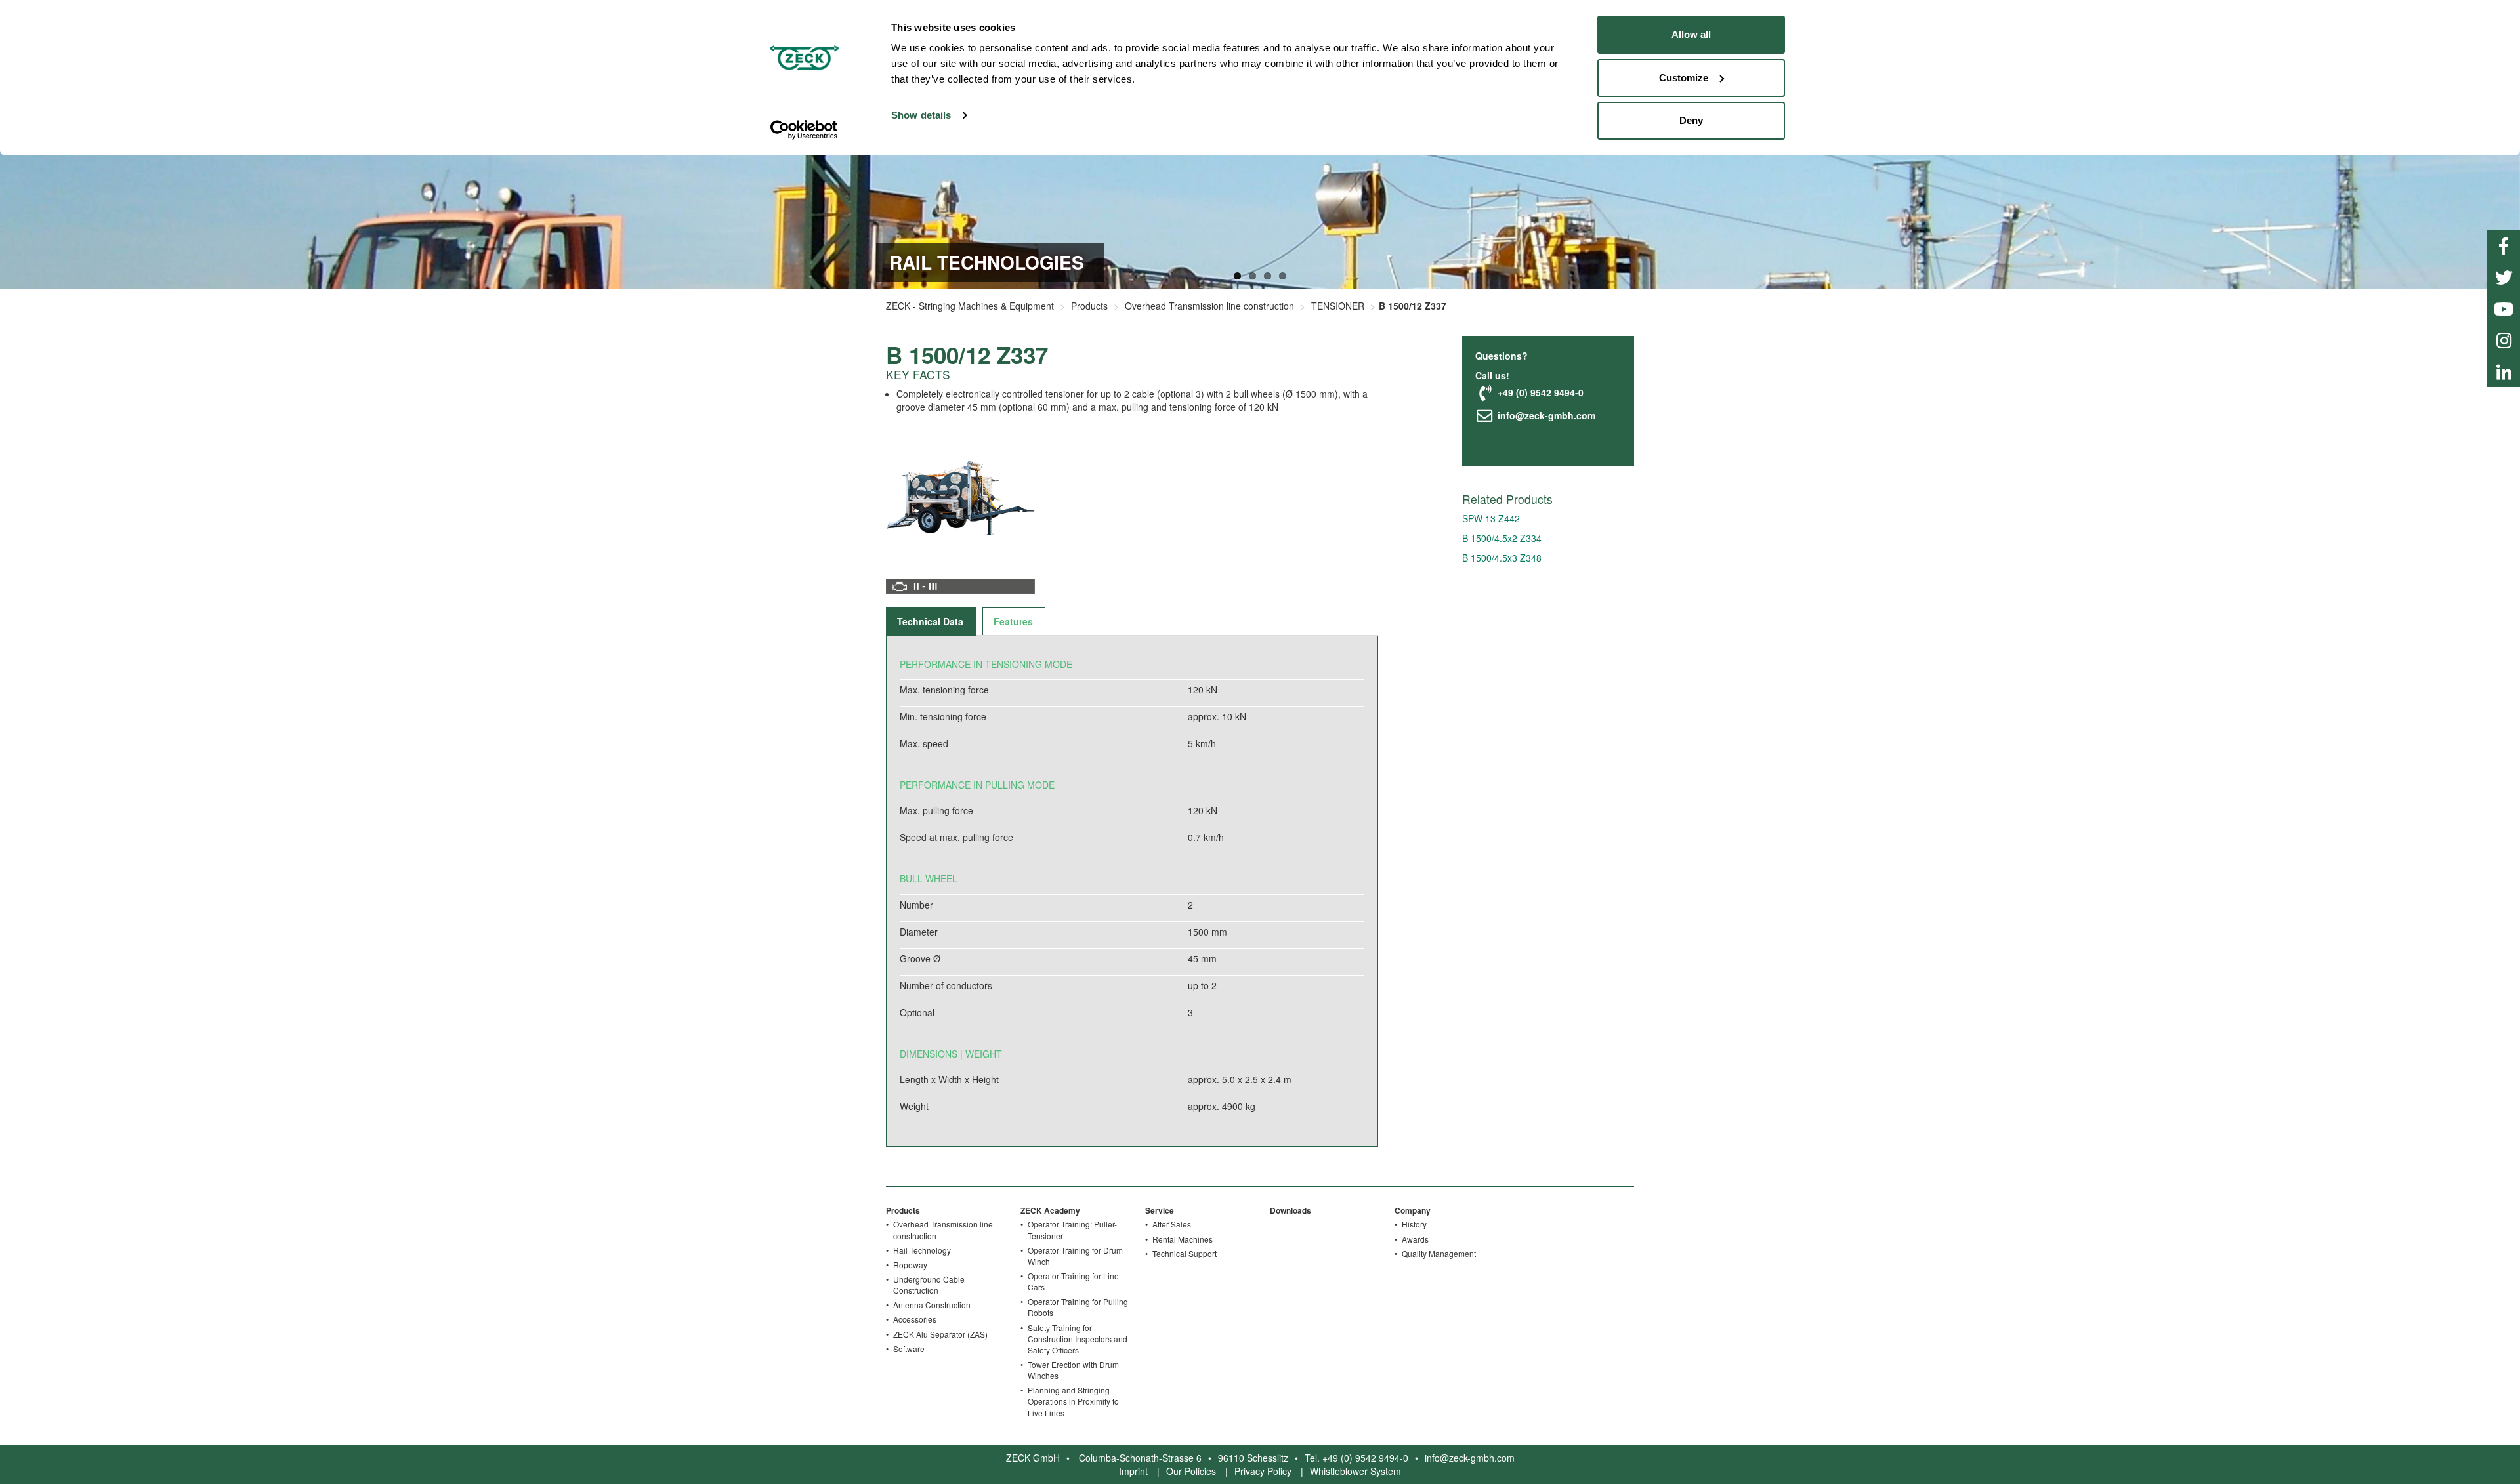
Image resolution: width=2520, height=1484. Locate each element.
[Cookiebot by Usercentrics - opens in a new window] (804, 130)
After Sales (1172, 1224)
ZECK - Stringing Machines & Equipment (970, 306)
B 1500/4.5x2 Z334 (1502, 538)
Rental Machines (1183, 1239)
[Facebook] (2504, 245)
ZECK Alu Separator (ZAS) (940, 1334)
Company (1413, 1210)
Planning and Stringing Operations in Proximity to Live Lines (1073, 1401)
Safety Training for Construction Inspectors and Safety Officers (1078, 1339)
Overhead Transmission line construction (1209, 306)
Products (1089, 306)
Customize (1684, 78)
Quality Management (1439, 1253)
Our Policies (1191, 1471)
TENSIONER (1338, 306)
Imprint (1133, 1471)
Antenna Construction (932, 1305)
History (1414, 1224)
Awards (1415, 1239)
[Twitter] (2504, 277)
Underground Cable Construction (929, 1285)
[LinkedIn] (2504, 371)
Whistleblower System (1355, 1471)
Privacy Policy (1263, 1471)
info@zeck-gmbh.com (1545, 415)
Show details (921, 115)
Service (1160, 1210)
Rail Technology (922, 1250)
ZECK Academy (1050, 1210)
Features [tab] (1013, 621)
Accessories (915, 1319)
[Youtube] (2504, 308)
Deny (1691, 120)
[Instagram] (2504, 340)
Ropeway (910, 1265)
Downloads (1291, 1210)
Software (909, 1349)
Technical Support (1185, 1253)
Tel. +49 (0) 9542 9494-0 (1356, 1458)
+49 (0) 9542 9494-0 (1539, 392)
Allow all (1691, 34)
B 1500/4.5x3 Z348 (1502, 558)
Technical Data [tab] (930, 621)
